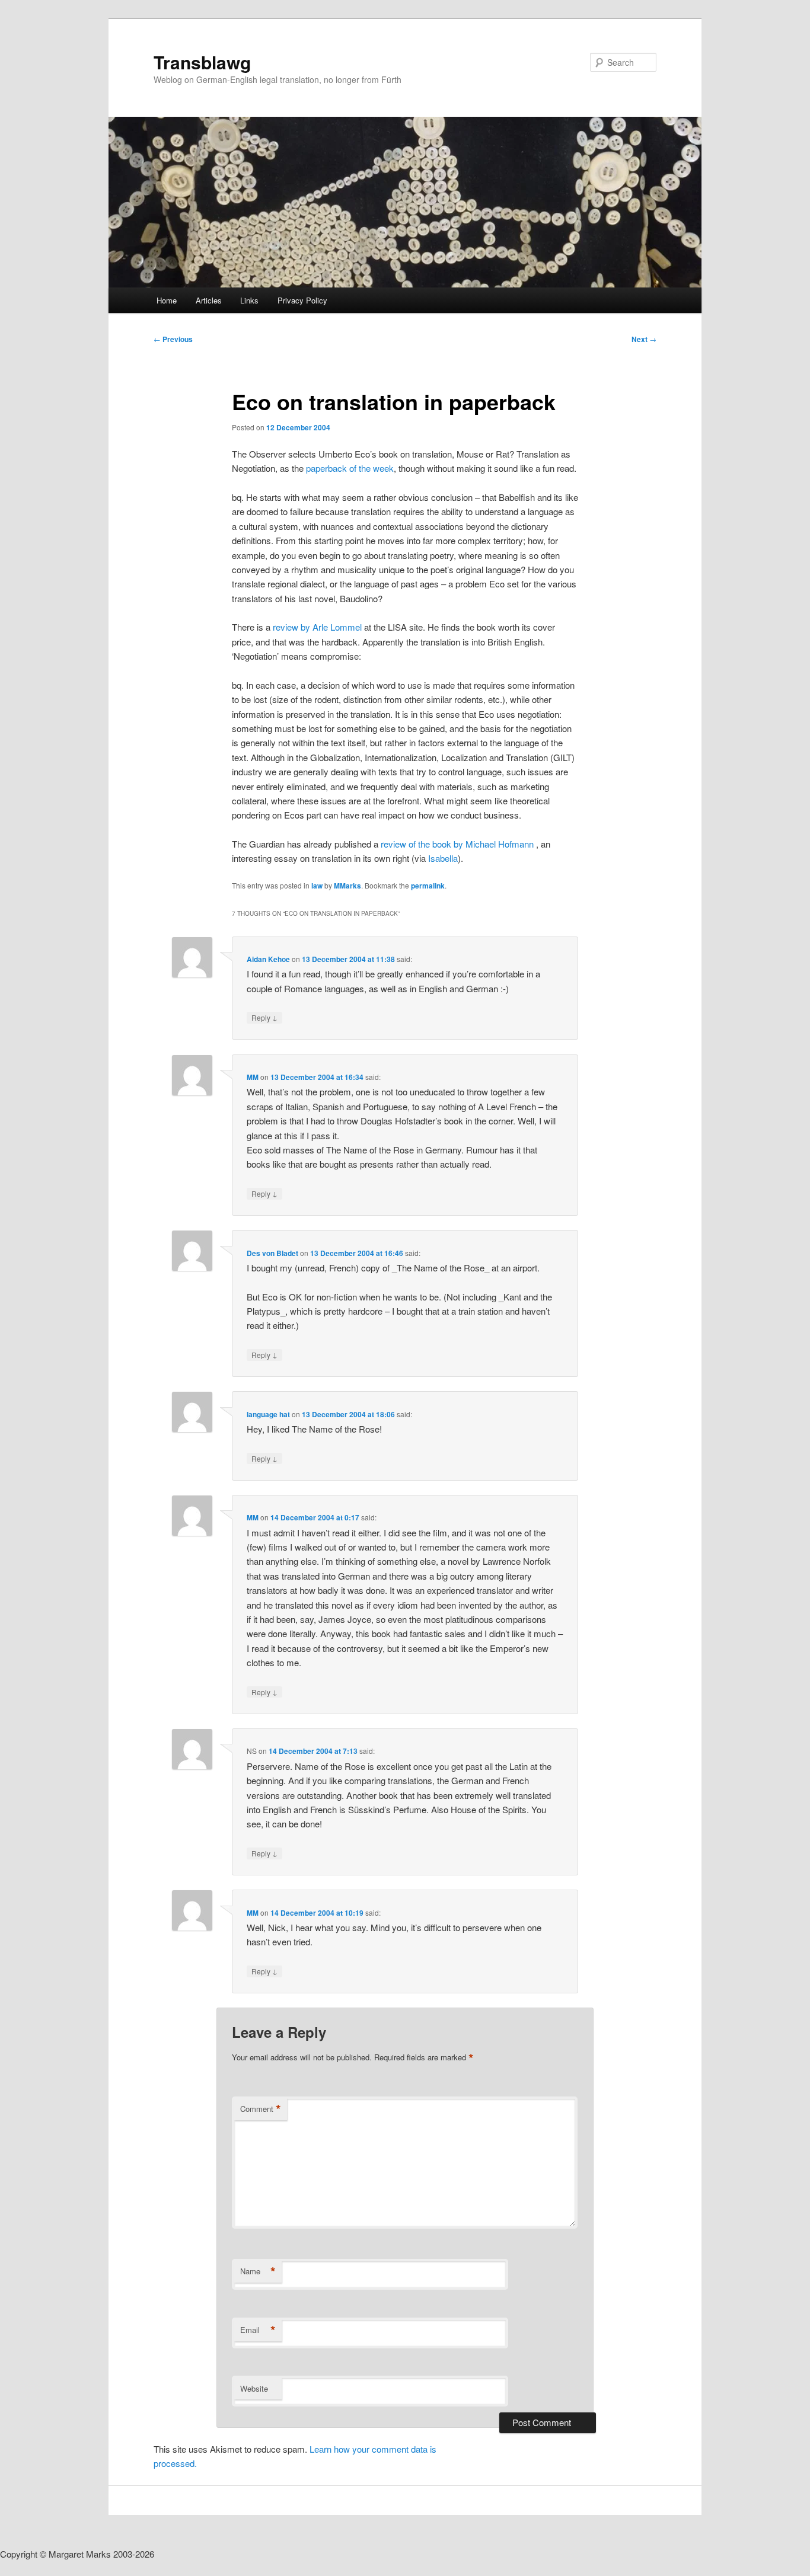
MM (253, 1077)
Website (254, 2388)
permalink (428, 886)
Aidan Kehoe (268, 959)
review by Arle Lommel (317, 627)
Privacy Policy (302, 300)
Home (167, 300)
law (317, 886)
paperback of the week (350, 468)
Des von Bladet (272, 1253)
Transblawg (202, 62)
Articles (209, 300)
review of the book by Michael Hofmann (458, 844)
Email (258, 2330)
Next (644, 339)
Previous (173, 339)
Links (249, 300)
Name (258, 2271)
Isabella (443, 858)
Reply (264, 1017)
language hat (268, 1414)
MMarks (347, 886)
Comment (261, 2109)
